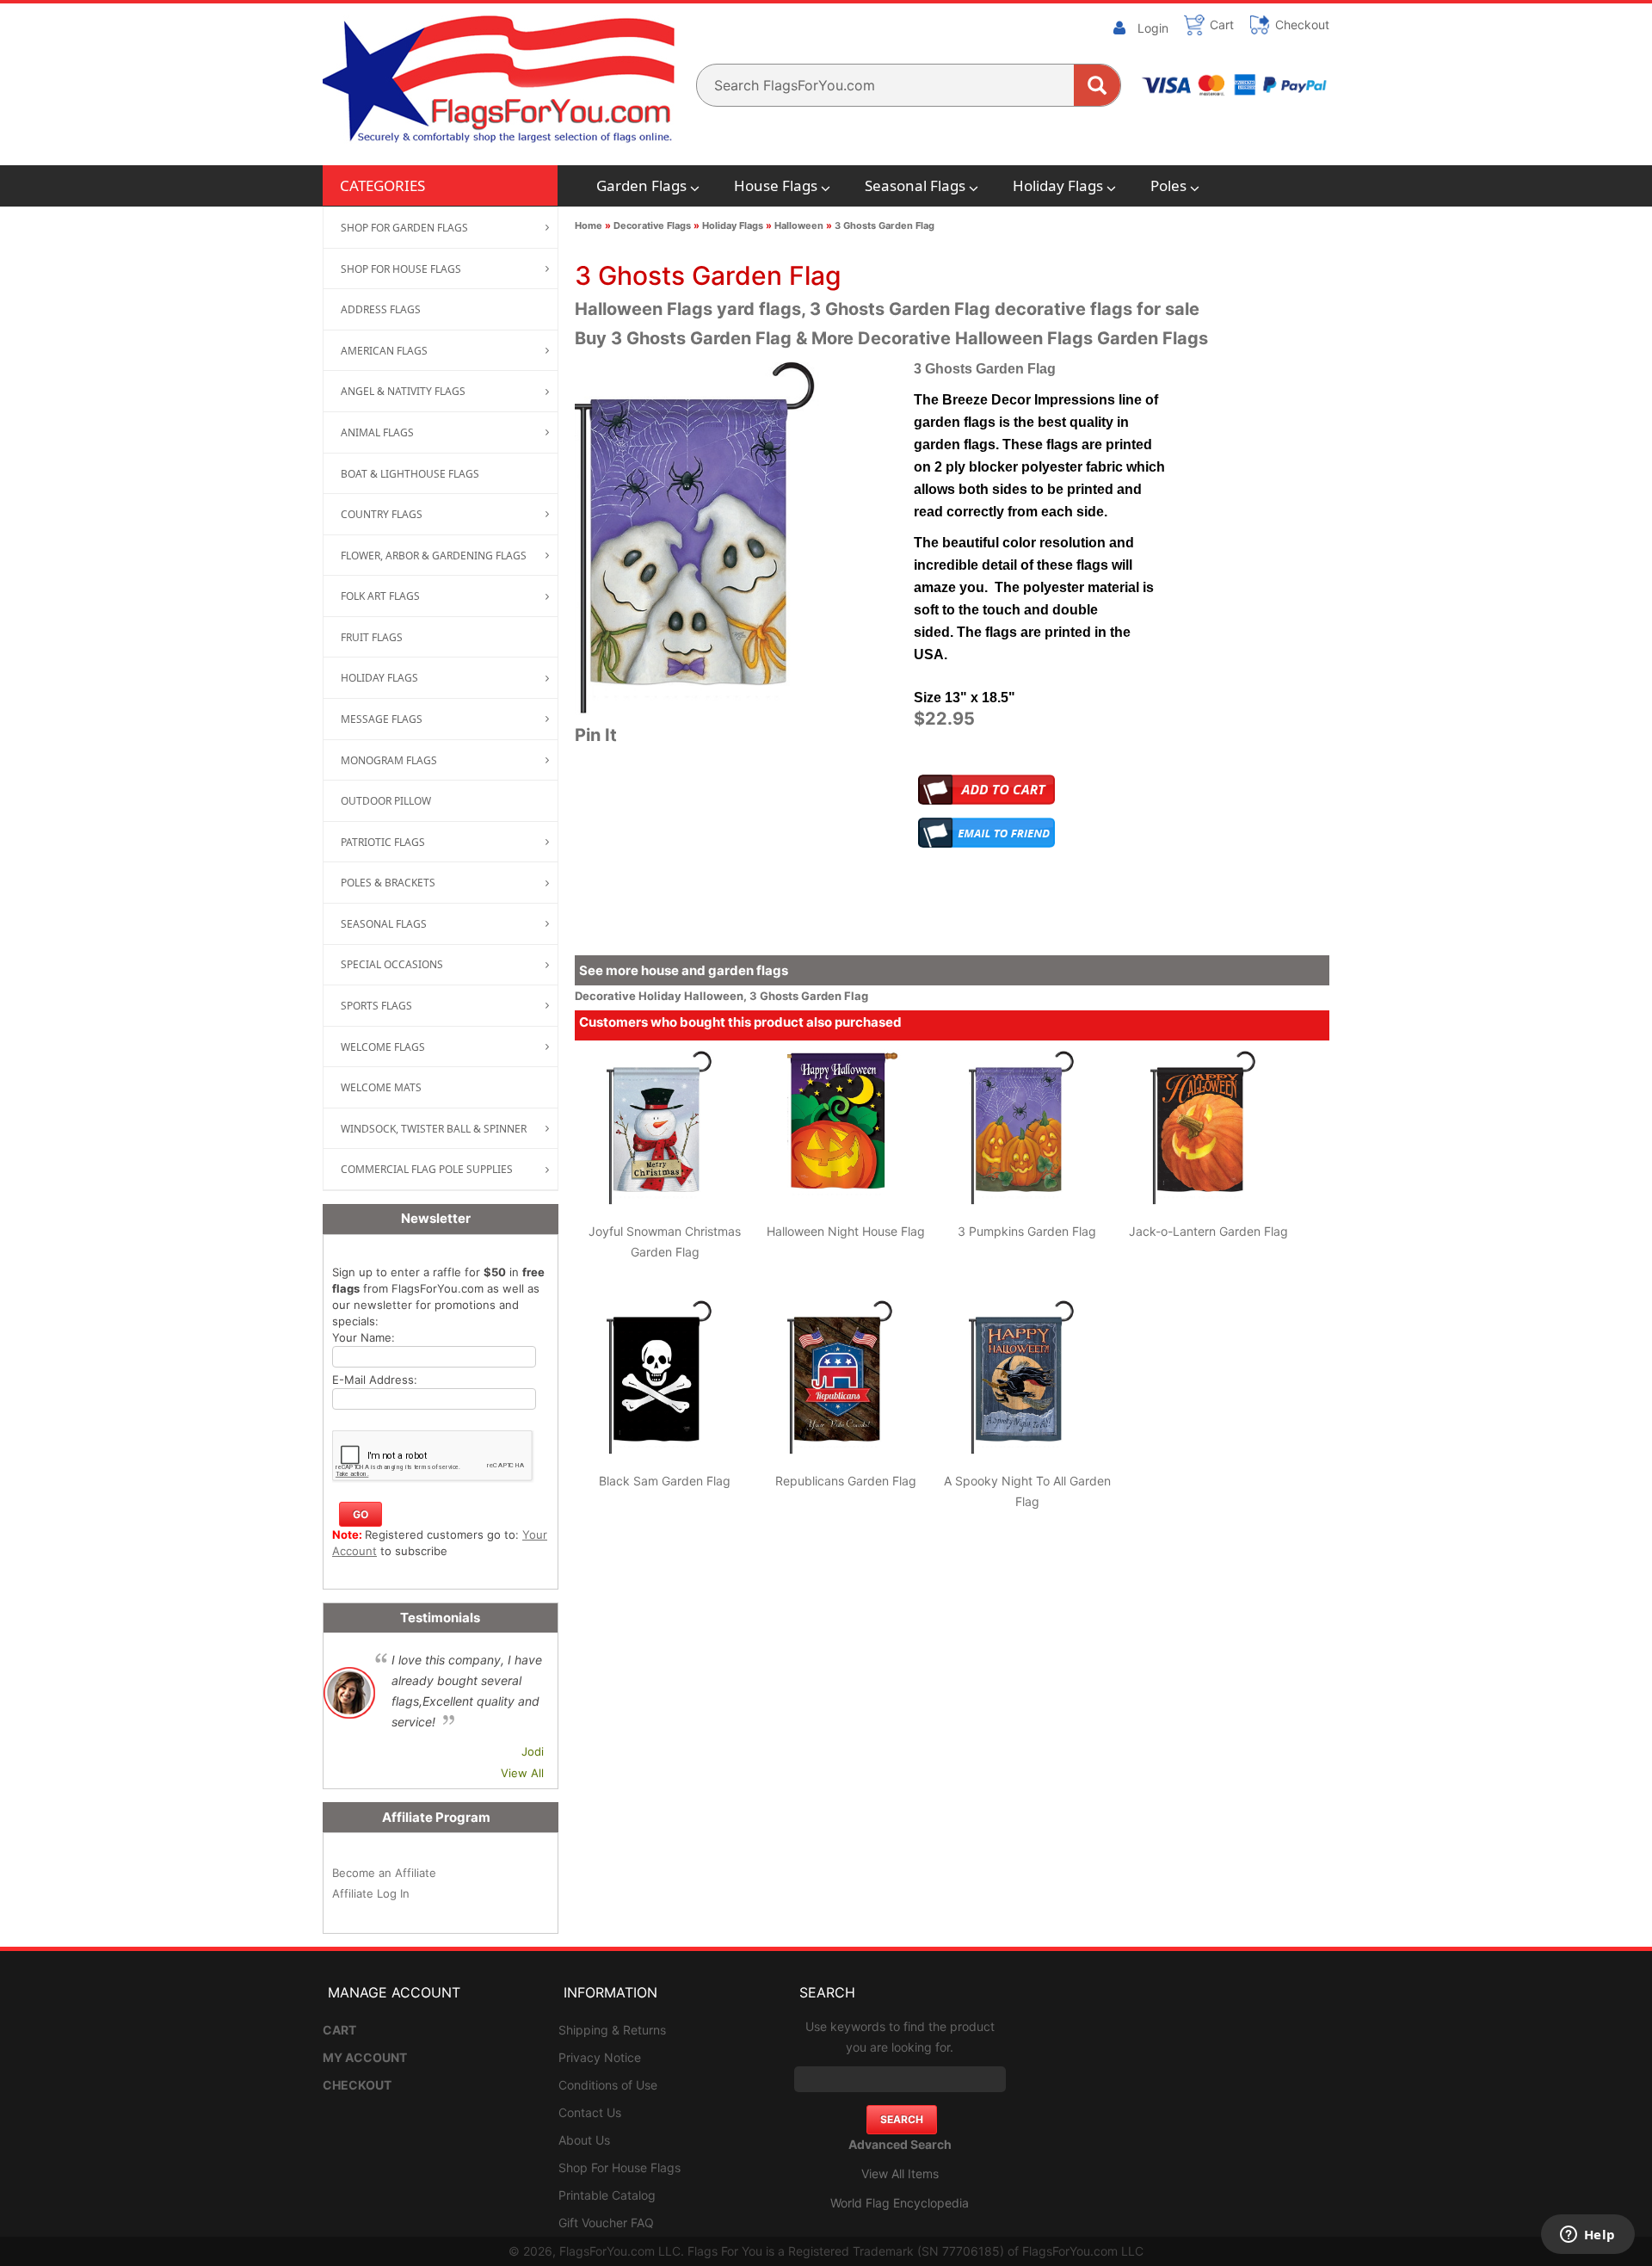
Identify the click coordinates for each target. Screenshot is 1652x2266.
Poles (1168, 185)
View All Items (900, 2173)
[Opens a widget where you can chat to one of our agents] (1587, 2236)
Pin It (596, 735)
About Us (584, 2140)
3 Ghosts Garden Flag (885, 225)
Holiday (661, 996)
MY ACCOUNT (365, 2057)
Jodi (533, 1751)
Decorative (607, 996)
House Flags (776, 185)
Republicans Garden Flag (846, 1481)
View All (522, 1773)
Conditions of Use (608, 2085)
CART (339, 2030)
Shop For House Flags (619, 2167)
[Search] (1097, 85)
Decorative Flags (652, 225)
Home (589, 225)
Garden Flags (641, 185)
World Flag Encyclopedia (900, 2203)
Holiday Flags (1058, 185)
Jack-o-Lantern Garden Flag (1208, 1231)
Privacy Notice (600, 2057)
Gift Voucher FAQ (606, 2223)
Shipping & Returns (612, 2030)
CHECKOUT (357, 2085)
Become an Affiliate (384, 1873)
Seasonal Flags (915, 185)
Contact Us (590, 2112)
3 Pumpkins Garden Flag (1027, 1231)
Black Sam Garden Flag (665, 1481)
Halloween (799, 225)
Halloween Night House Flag (846, 1231)
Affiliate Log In (371, 1893)
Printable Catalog (607, 2195)
